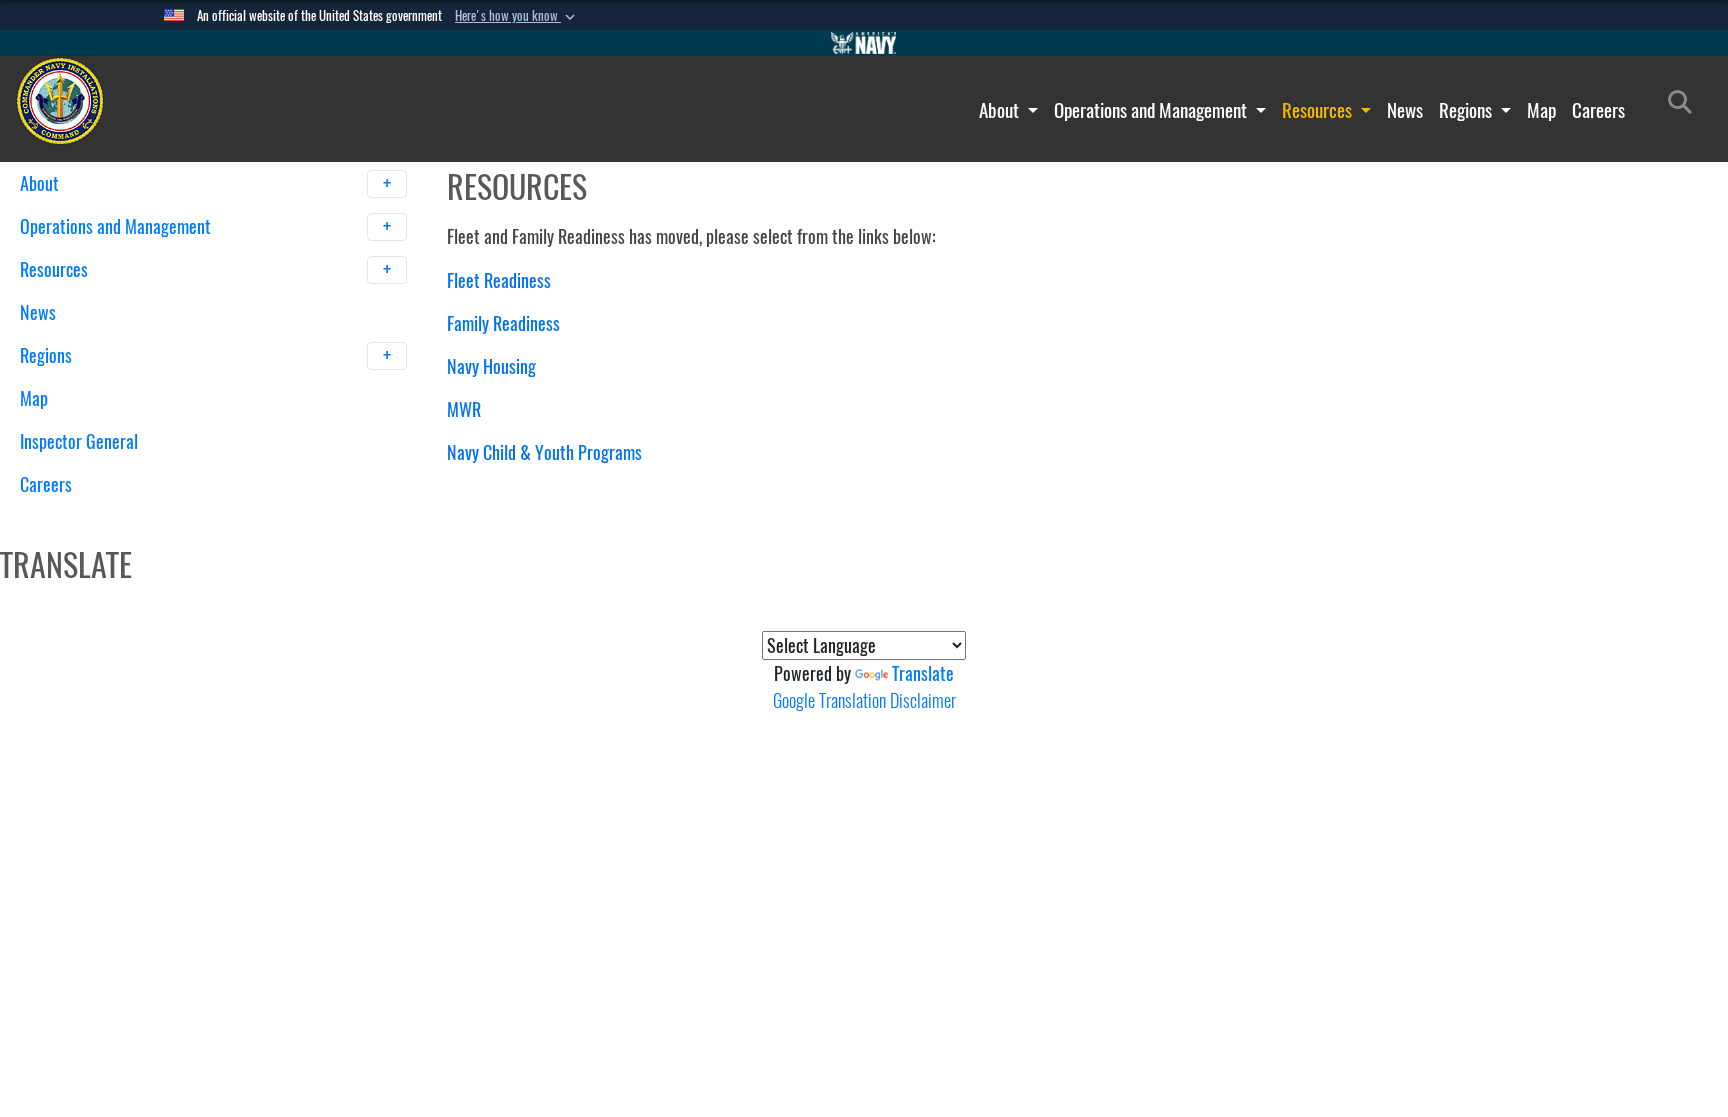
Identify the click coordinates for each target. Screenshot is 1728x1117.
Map (1541, 110)
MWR (464, 409)
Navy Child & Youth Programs (544, 452)
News (1405, 110)
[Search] (124, 519)
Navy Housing (491, 366)
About (1001, 110)
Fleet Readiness (499, 280)
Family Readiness (503, 323)
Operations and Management (1152, 110)
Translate (923, 673)
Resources (1319, 110)
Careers (1598, 110)
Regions (1467, 110)
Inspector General (79, 441)
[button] (517, 16)
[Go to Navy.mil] (864, 43)
